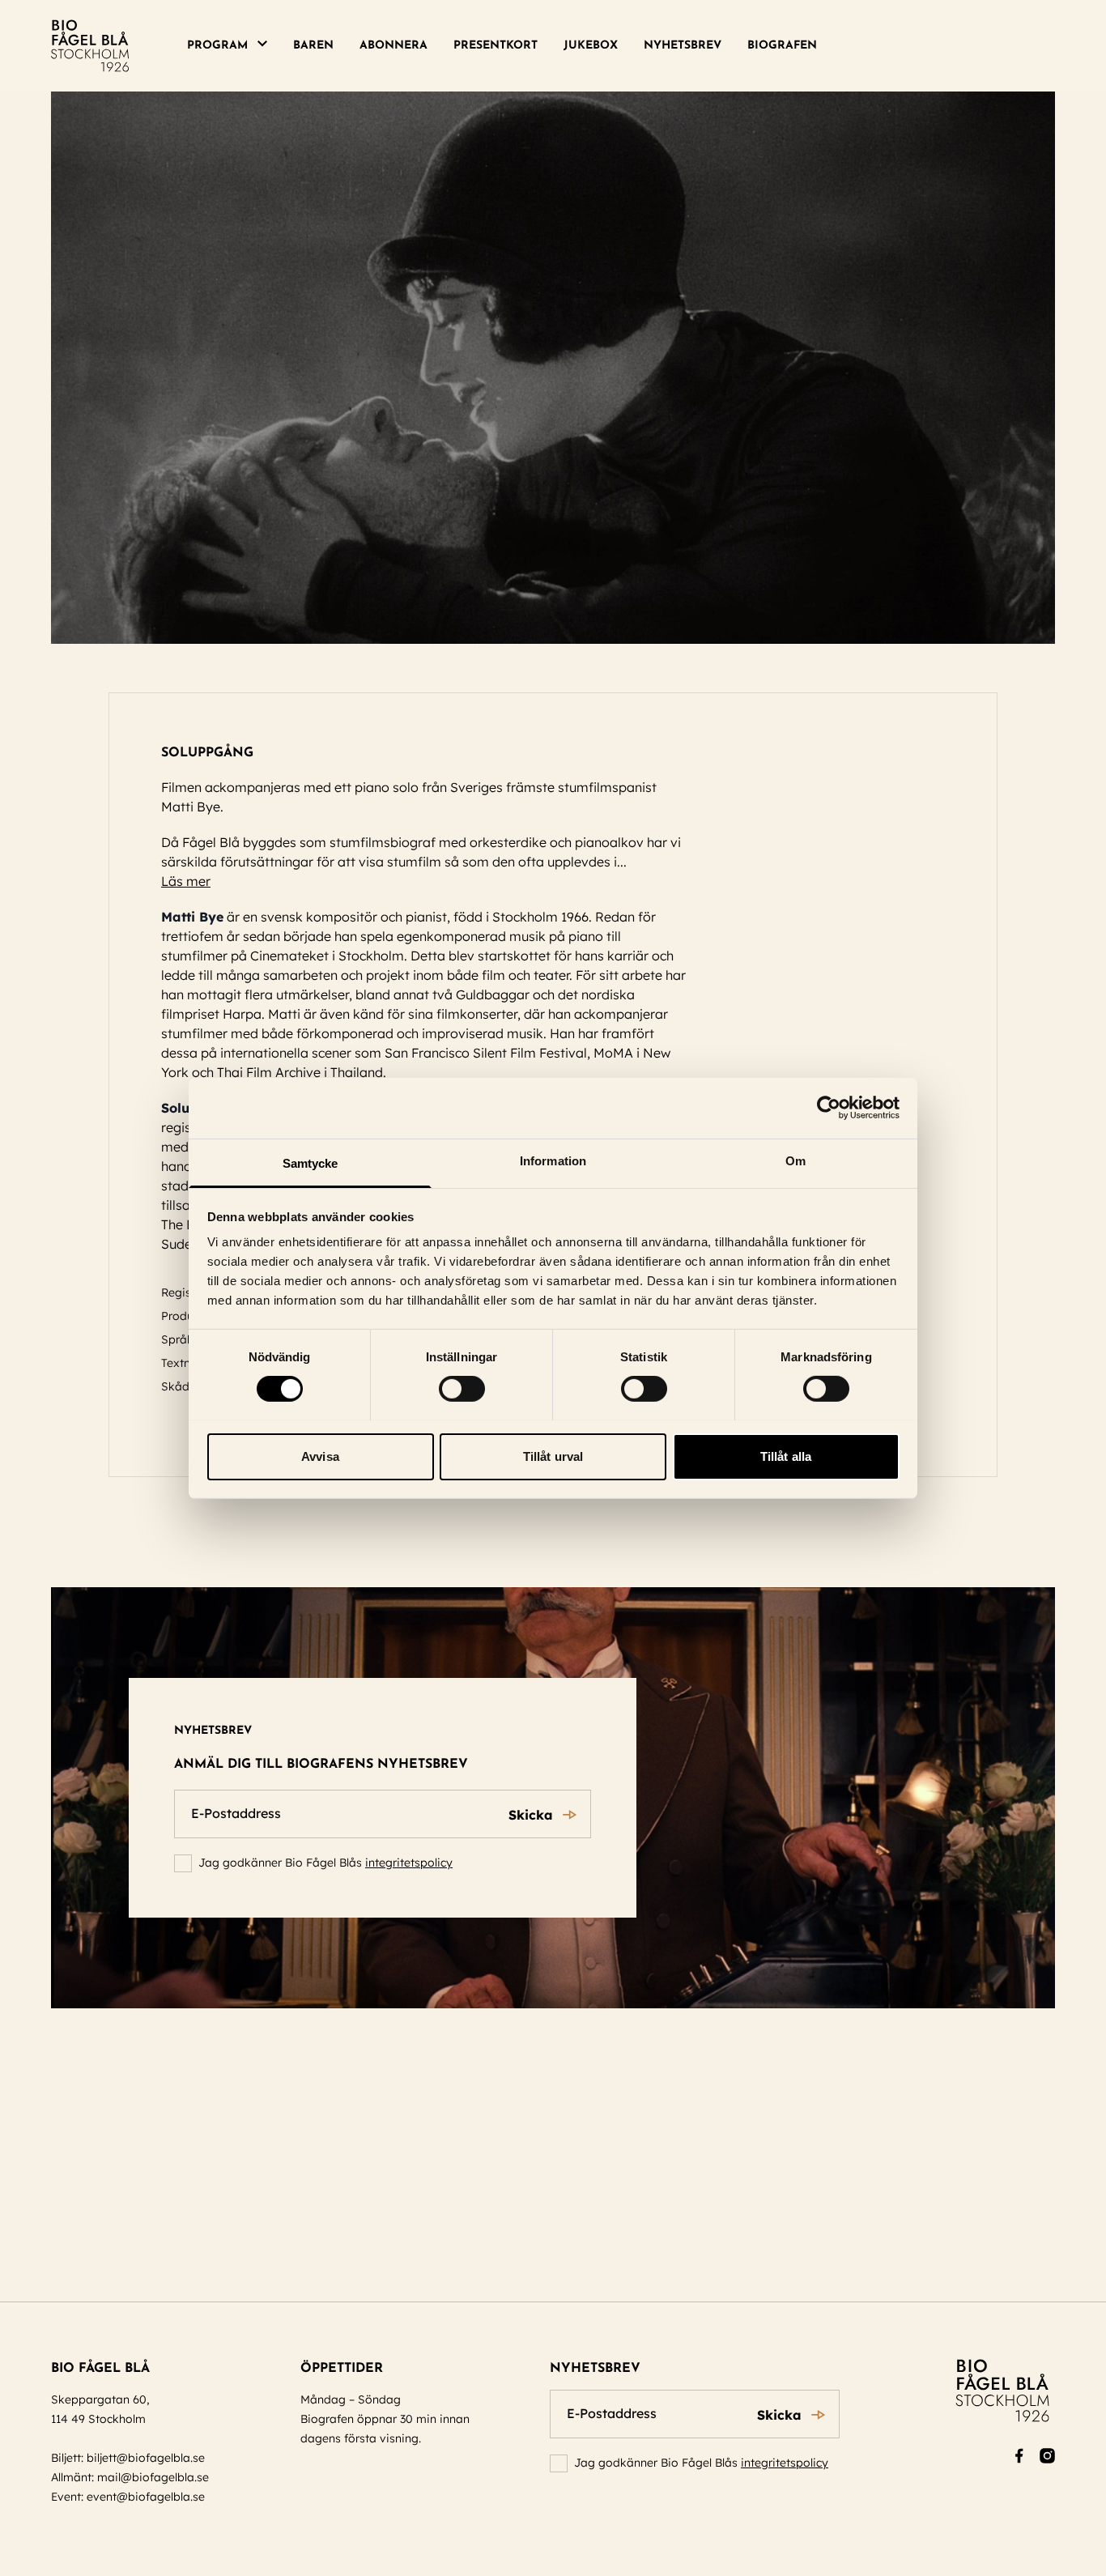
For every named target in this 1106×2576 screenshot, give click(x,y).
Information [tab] (553, 1160)
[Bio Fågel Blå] (90, 46)
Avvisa (320, 1456)
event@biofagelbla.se (146, 2497)
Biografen (782, 46)
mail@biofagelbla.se (153, 2477)
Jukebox (591, 46)
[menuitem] (234, 46)
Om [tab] (795, 1160)
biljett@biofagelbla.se (146, 2458)
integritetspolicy (409, 1863)
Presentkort (496, 46)
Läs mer (186, 881)
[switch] (462, 1389)
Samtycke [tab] (311, 1162)
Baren (313, 46)
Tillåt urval (553, 1456)
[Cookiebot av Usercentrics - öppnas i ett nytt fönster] (829, 1108)
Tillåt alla (786, 1456)
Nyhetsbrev (683, 46)
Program (217, 46)
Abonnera (393, 46)
